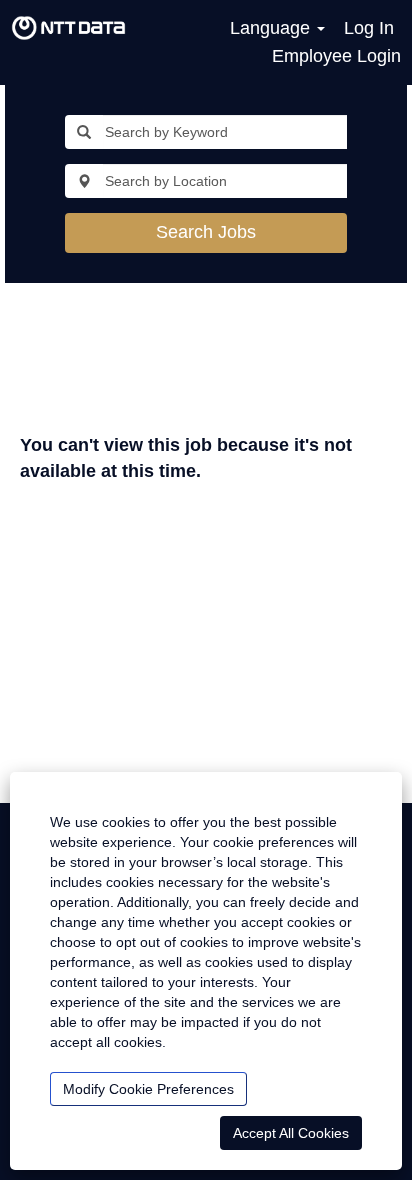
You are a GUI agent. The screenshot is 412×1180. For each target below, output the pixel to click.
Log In (369, 28)
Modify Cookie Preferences (148, 1089)
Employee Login (336, 56)
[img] (68, 28)
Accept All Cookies (291, 1133)
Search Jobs (206, 232)
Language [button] (272, 28)
